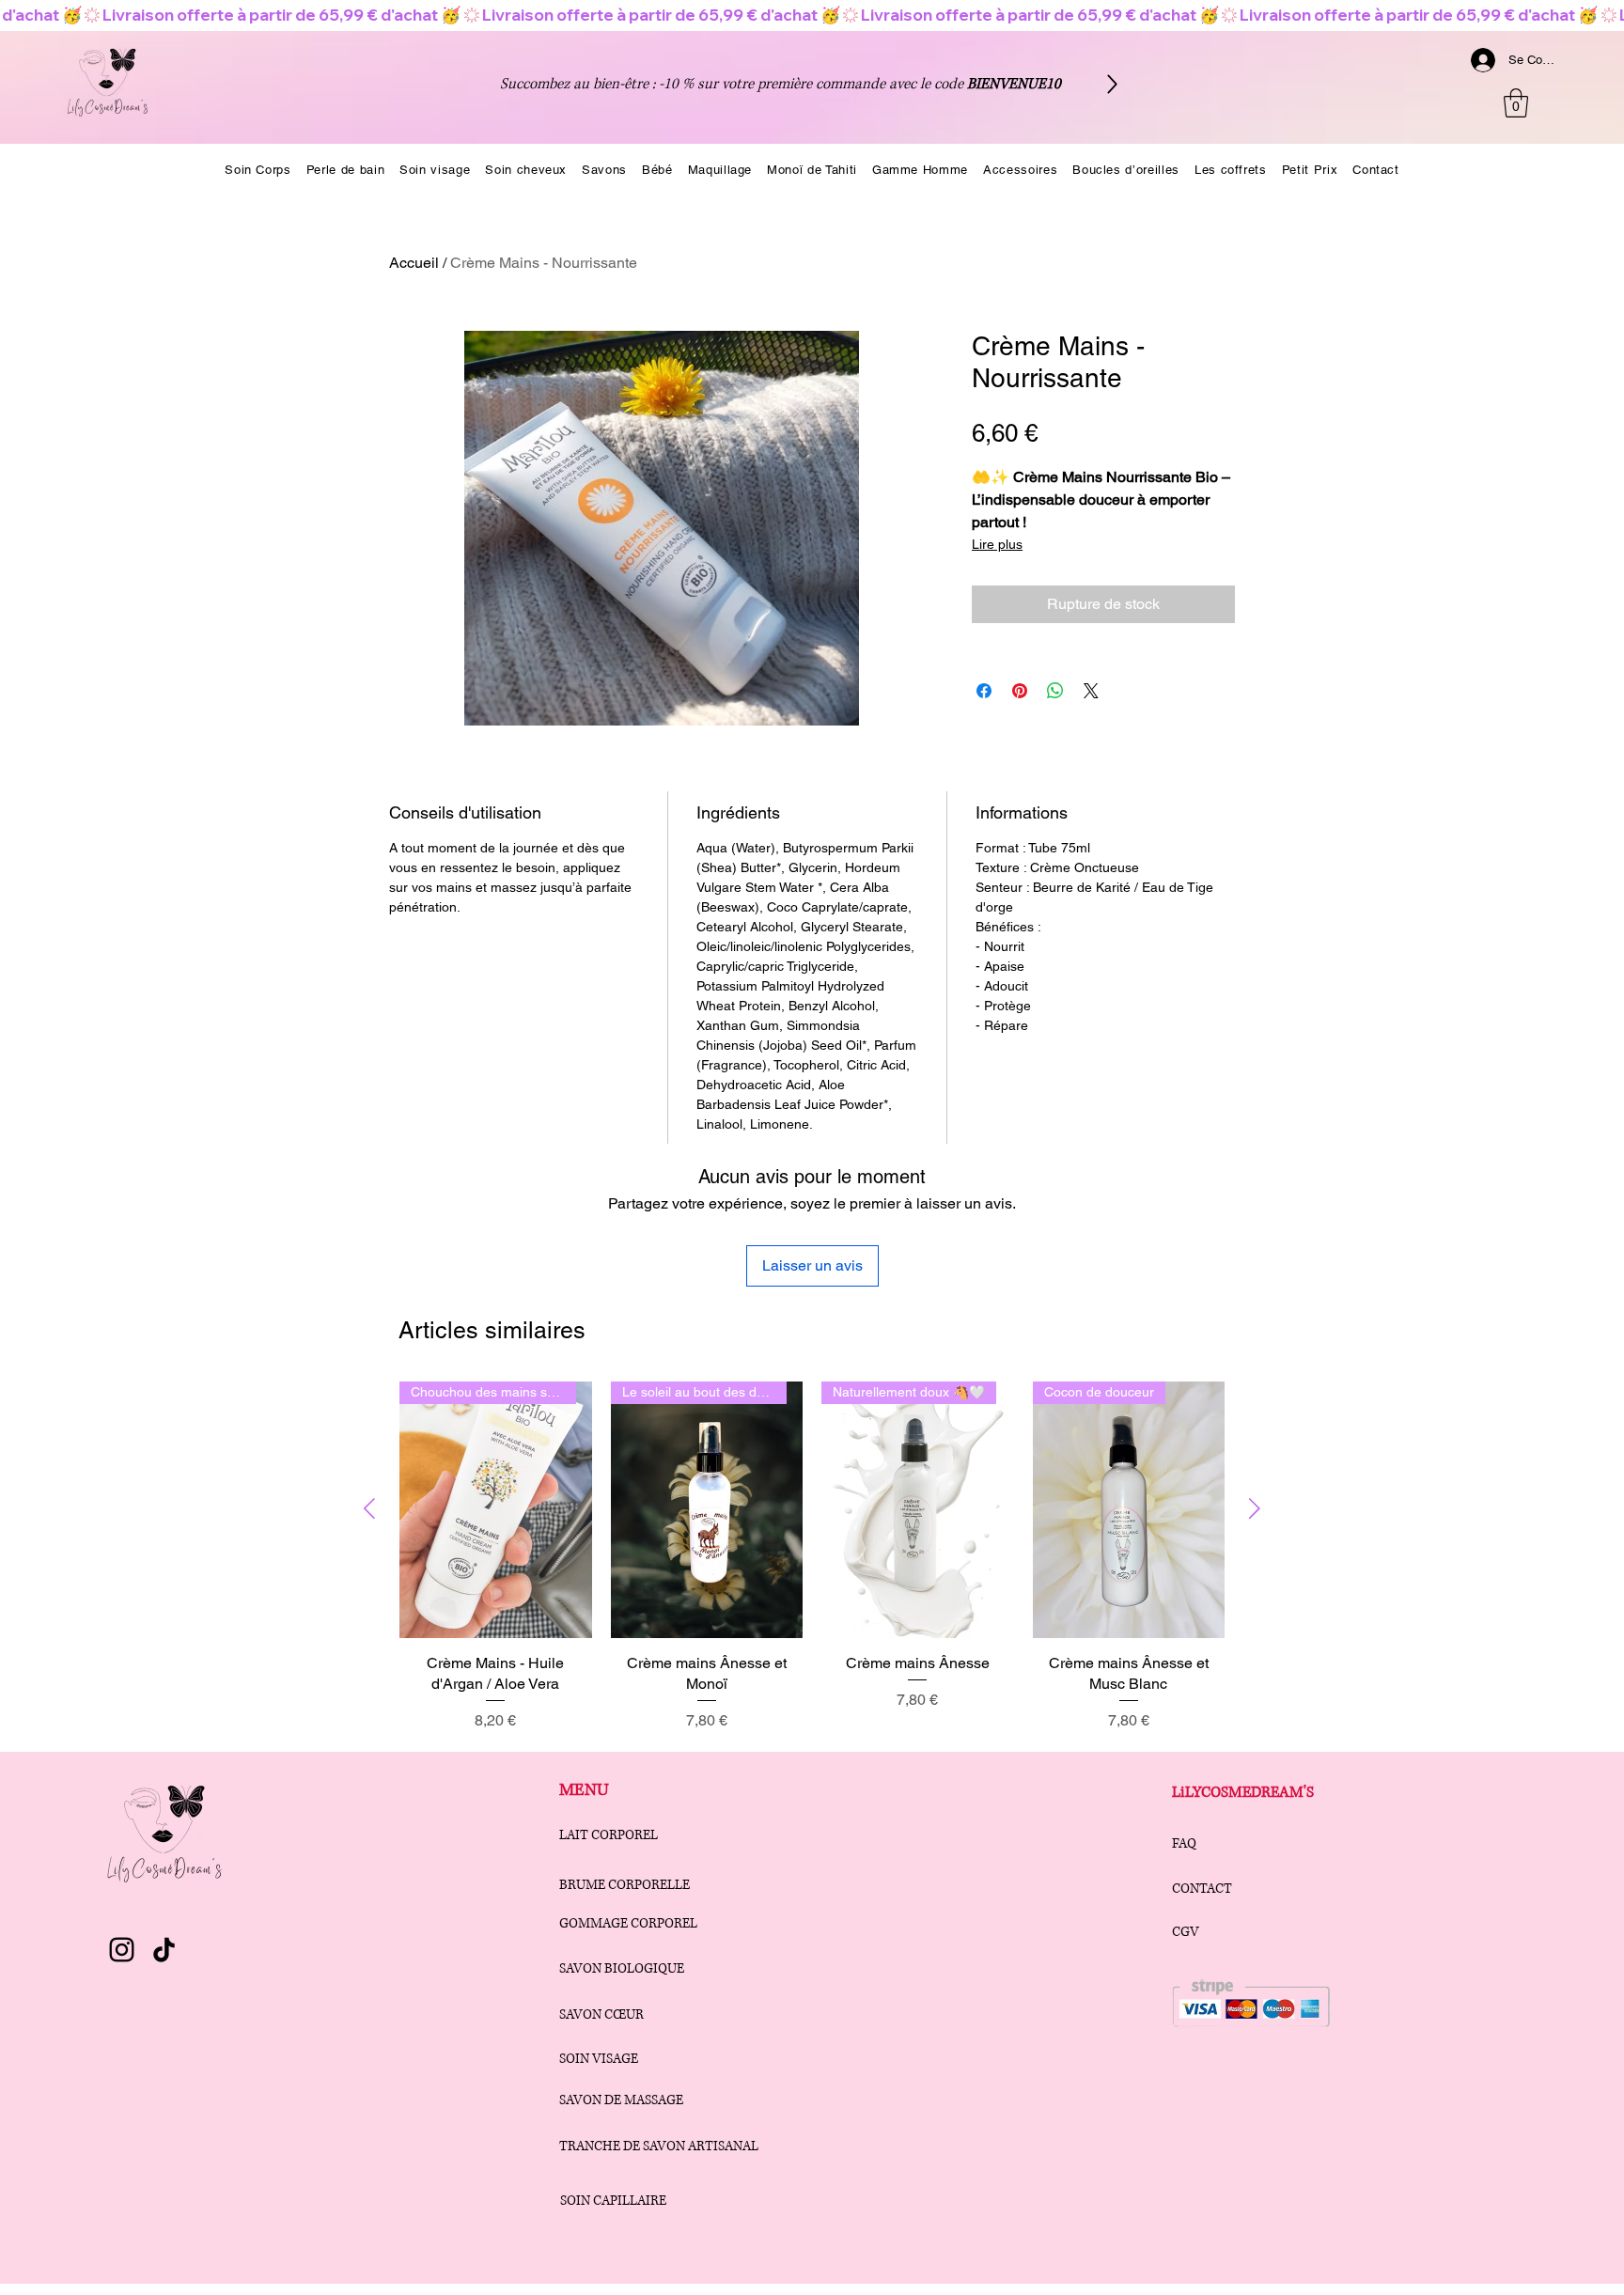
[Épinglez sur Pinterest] (1020, 691)
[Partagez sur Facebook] (984, 691)
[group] (812, 1568)
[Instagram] (122, 1950)
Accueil (414, 263)
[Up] (1112, 84)
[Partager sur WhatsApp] (1055, 691)
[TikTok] (164, 1950)
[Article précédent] (369, 1508)
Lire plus (997, 544)
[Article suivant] (1255, 1508)
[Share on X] (1091, 691)
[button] (1516, 103)
